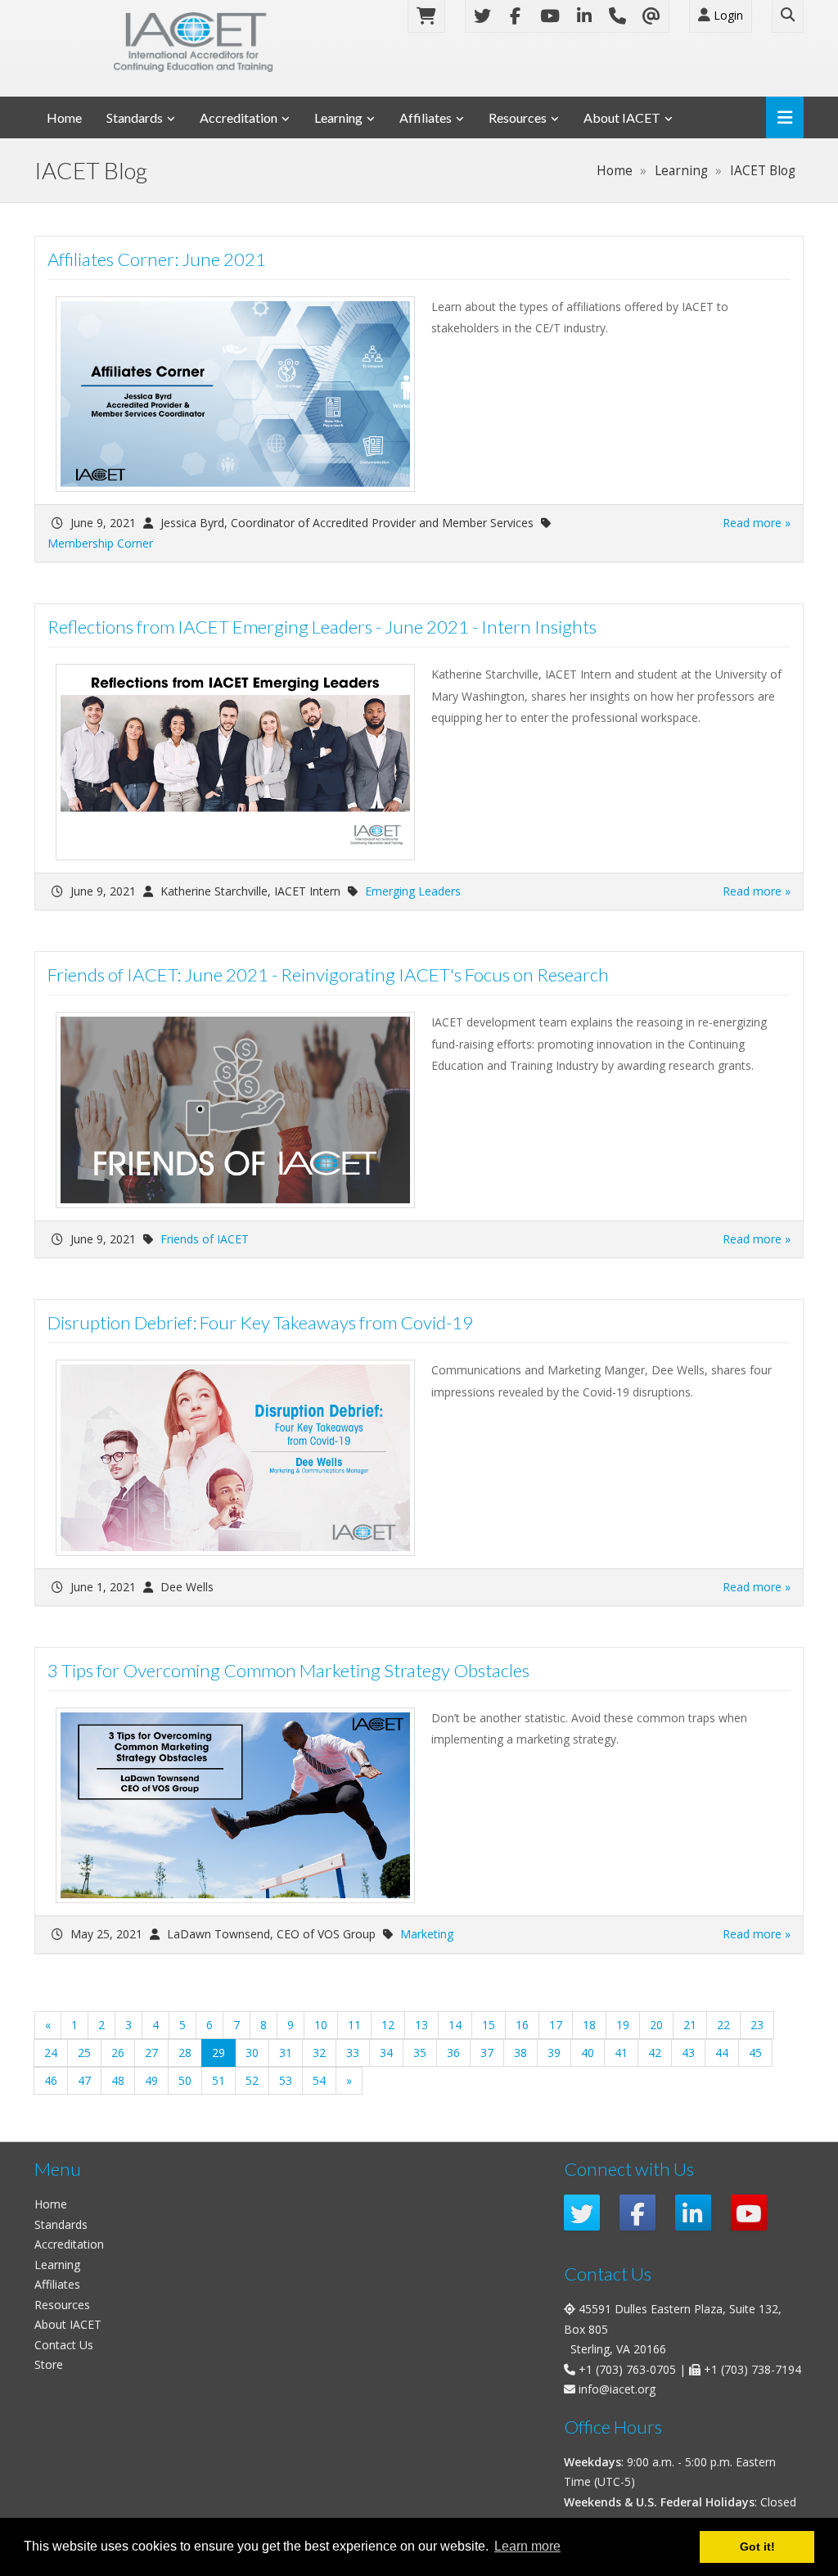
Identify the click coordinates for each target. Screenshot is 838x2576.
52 (252, 2080)
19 (623, 2025)
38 (520, 2053)
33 (353, 2053)
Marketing (427, 1934)
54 (319, 2080)
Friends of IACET (205, 1239)
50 (185, 2080)
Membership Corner (100, 543)
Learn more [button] (527, 2546)
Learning (338, 117)
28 (185, 2053)
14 (455, 2025)
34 (386, 2053)
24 (51, 2053)
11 (354, 2025)
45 (755, 2053)
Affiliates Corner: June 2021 (157, 259)
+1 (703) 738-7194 (752, 2369)
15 (489, 2025)
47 (84, 2080)
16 (522, 2025)
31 (286, 2053)
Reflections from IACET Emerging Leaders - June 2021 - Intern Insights (322, 627)
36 (453, 2053)
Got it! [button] (757, 2547)
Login (727, 15)
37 (487, 2053)
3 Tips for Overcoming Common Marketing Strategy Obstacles (288, 1670)
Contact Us (64, 2345)
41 (621, 2053)
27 (151, 2053)
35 (420, 2053)
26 (118, 2053)
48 (118, 2080)
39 (554, 2053)
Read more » (757, 523)
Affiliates (426, 117)
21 (690, 2025)
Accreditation (239, 117)
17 (556, 2025)
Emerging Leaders (413, 891)
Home (64, 117)
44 (722, 2053)
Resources (518, 117)
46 (51, 2080)
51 (219, 2080)
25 (84, 2053)
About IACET (622, 117)
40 (588, 2053)
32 (319, 2053)
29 (224, 2052)
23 (757, 2025)
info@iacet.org (617, 2389)
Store (49, 2364)
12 (388, 2025)
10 (321, 2025)
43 (688, 2053)
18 (589, 2025)
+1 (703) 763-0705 (627, 2369)
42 (655, 2053)
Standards (135, 117)
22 (723, 2025)
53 (286, 2080)
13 (421, 2025)
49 (151, 2080)
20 (656, 2025)
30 (252, 2053)
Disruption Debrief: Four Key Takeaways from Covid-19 (260, 1322)
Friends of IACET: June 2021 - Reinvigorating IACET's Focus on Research (328, 974)
